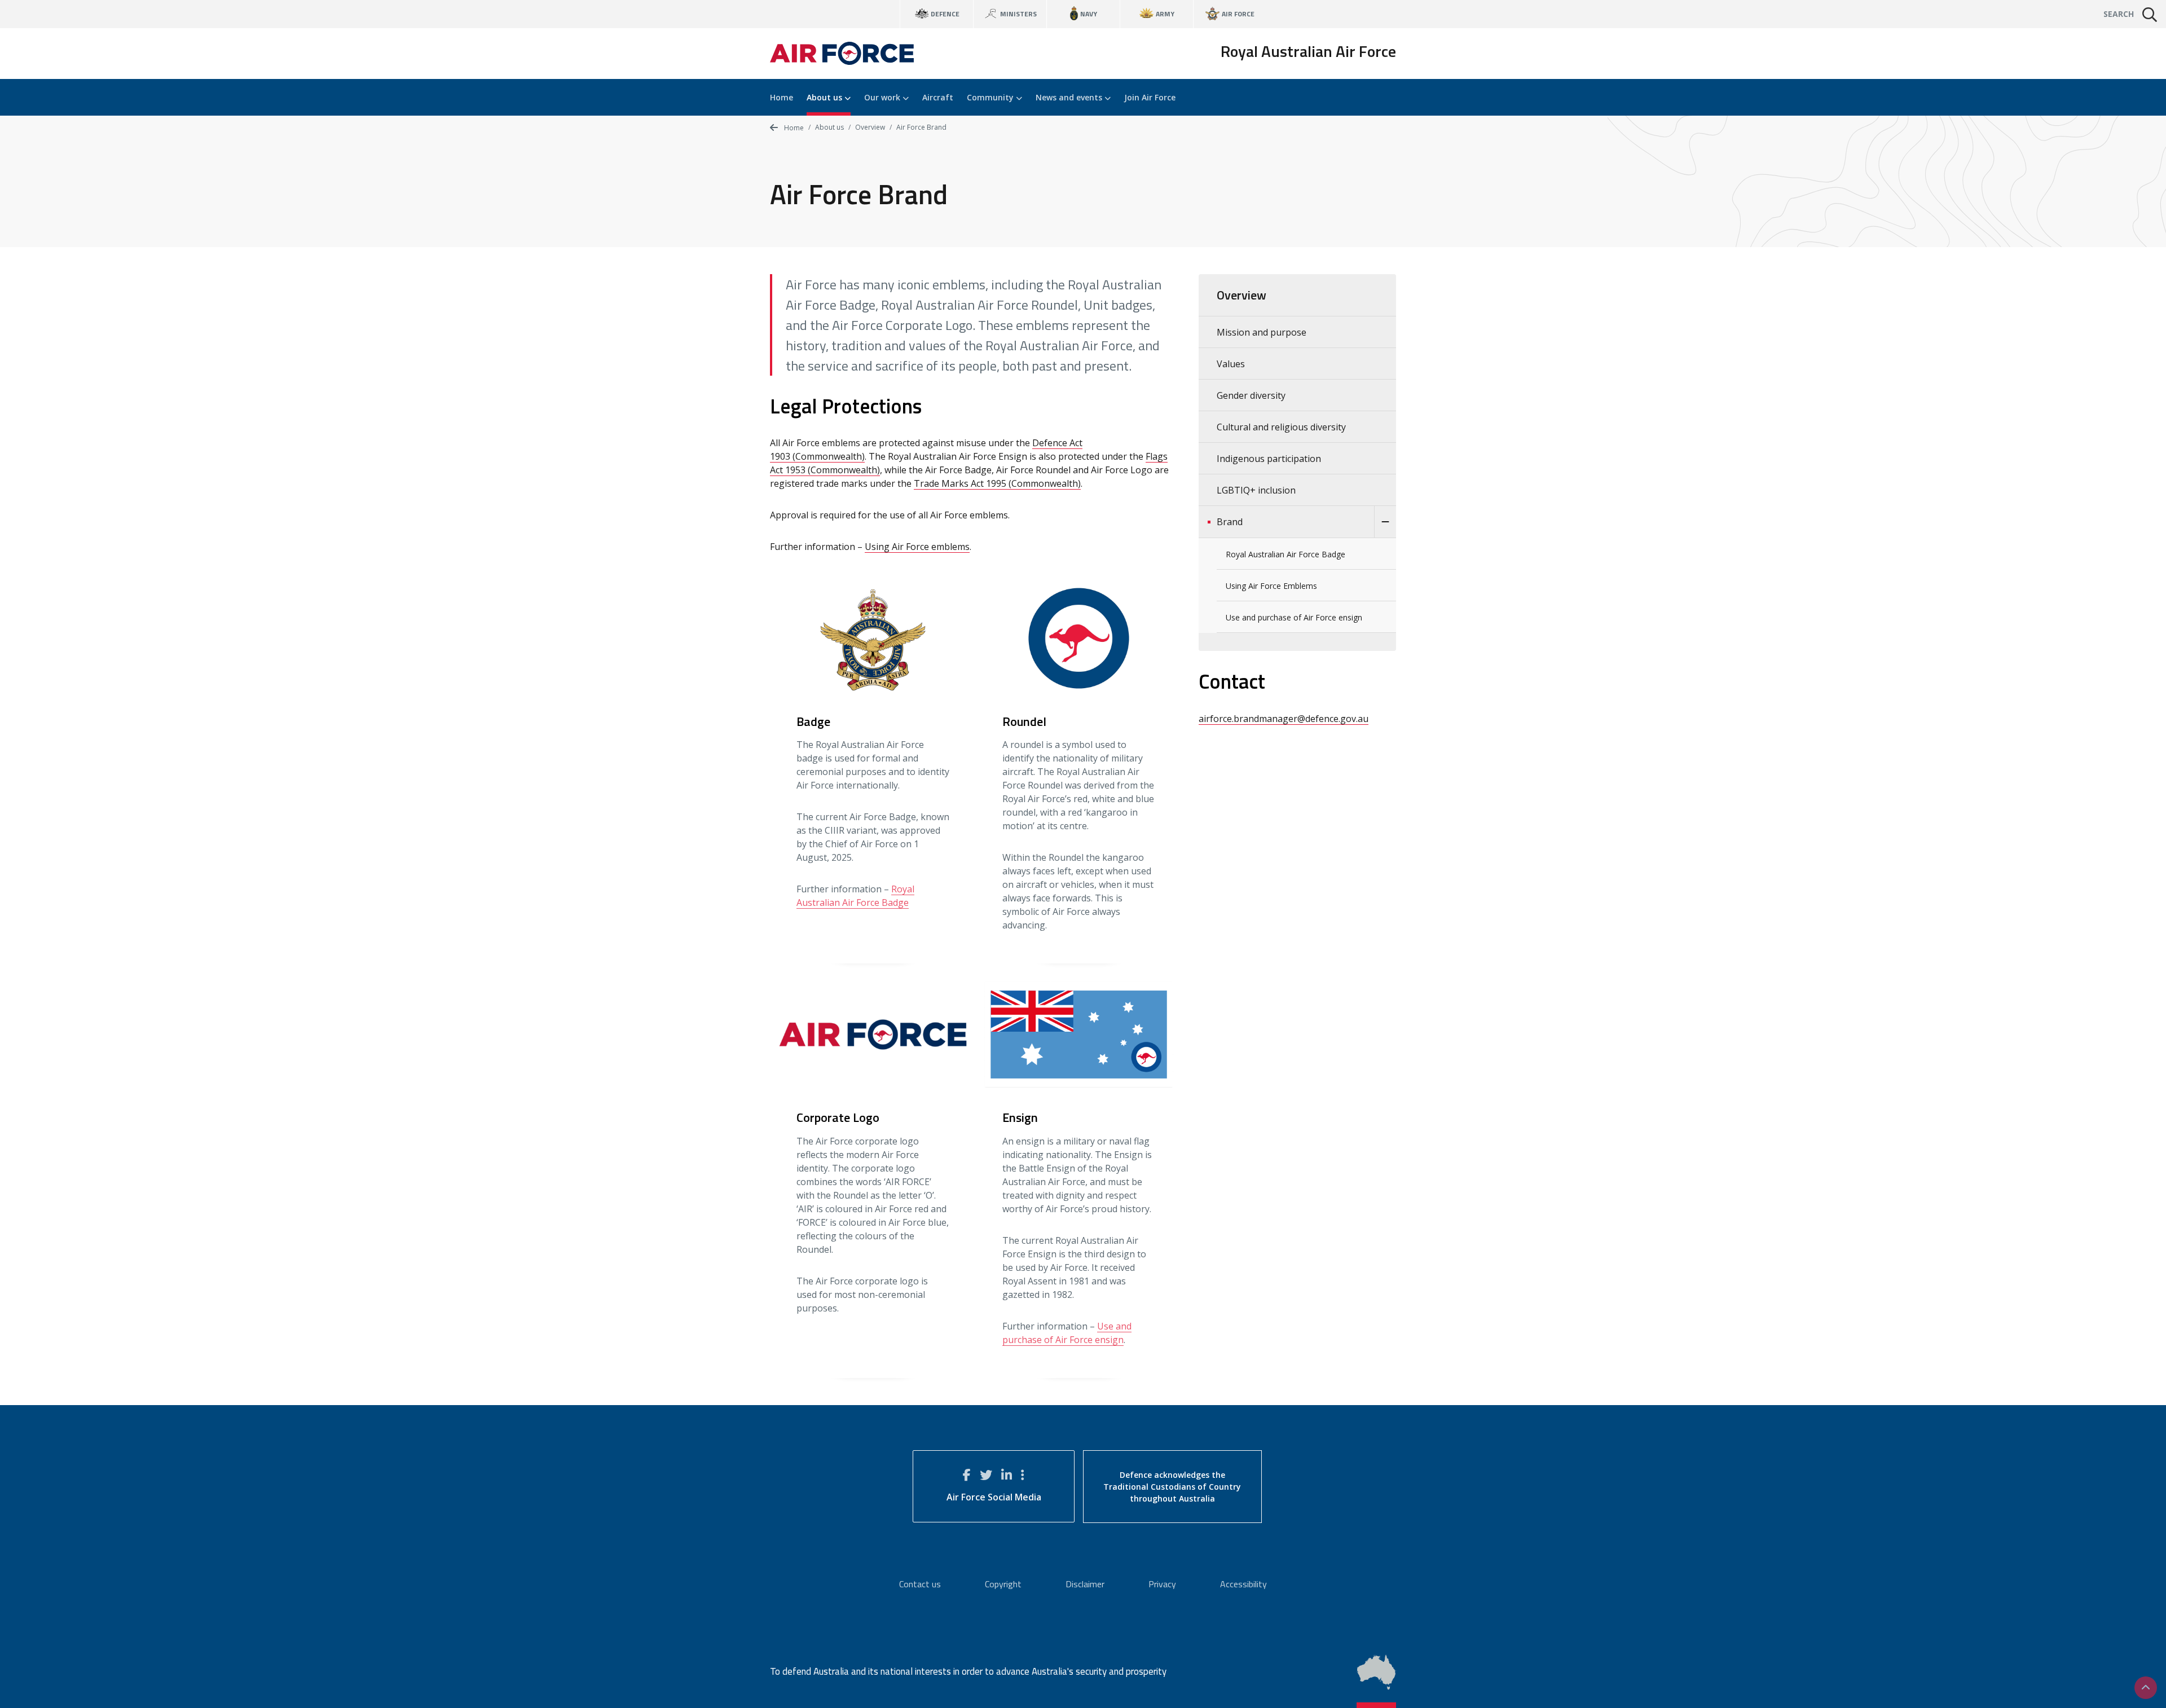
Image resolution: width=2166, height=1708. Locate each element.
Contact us (920, 1584)
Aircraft (938, 97)
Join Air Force (1150, 97)
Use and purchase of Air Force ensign (1294, 617)
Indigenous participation (1269, 459)
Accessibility (1243, 1584)
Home (782, 97)
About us (826, 97)
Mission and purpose (1262, 332)
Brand (1230, 522)
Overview (870, 127)
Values (1231, 364)
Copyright (1003, 1584)
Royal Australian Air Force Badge (1285, 554)
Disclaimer (1085, 1584)
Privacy (1162, 1584)
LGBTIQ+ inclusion (1256, 490)
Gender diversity (1251, 395)
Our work (883, 97)
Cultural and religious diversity (1281, 427)
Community (991, 97)
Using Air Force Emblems (1271, 586)
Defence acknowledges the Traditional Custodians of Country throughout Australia (1172, 1487)
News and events (1070, 97)
